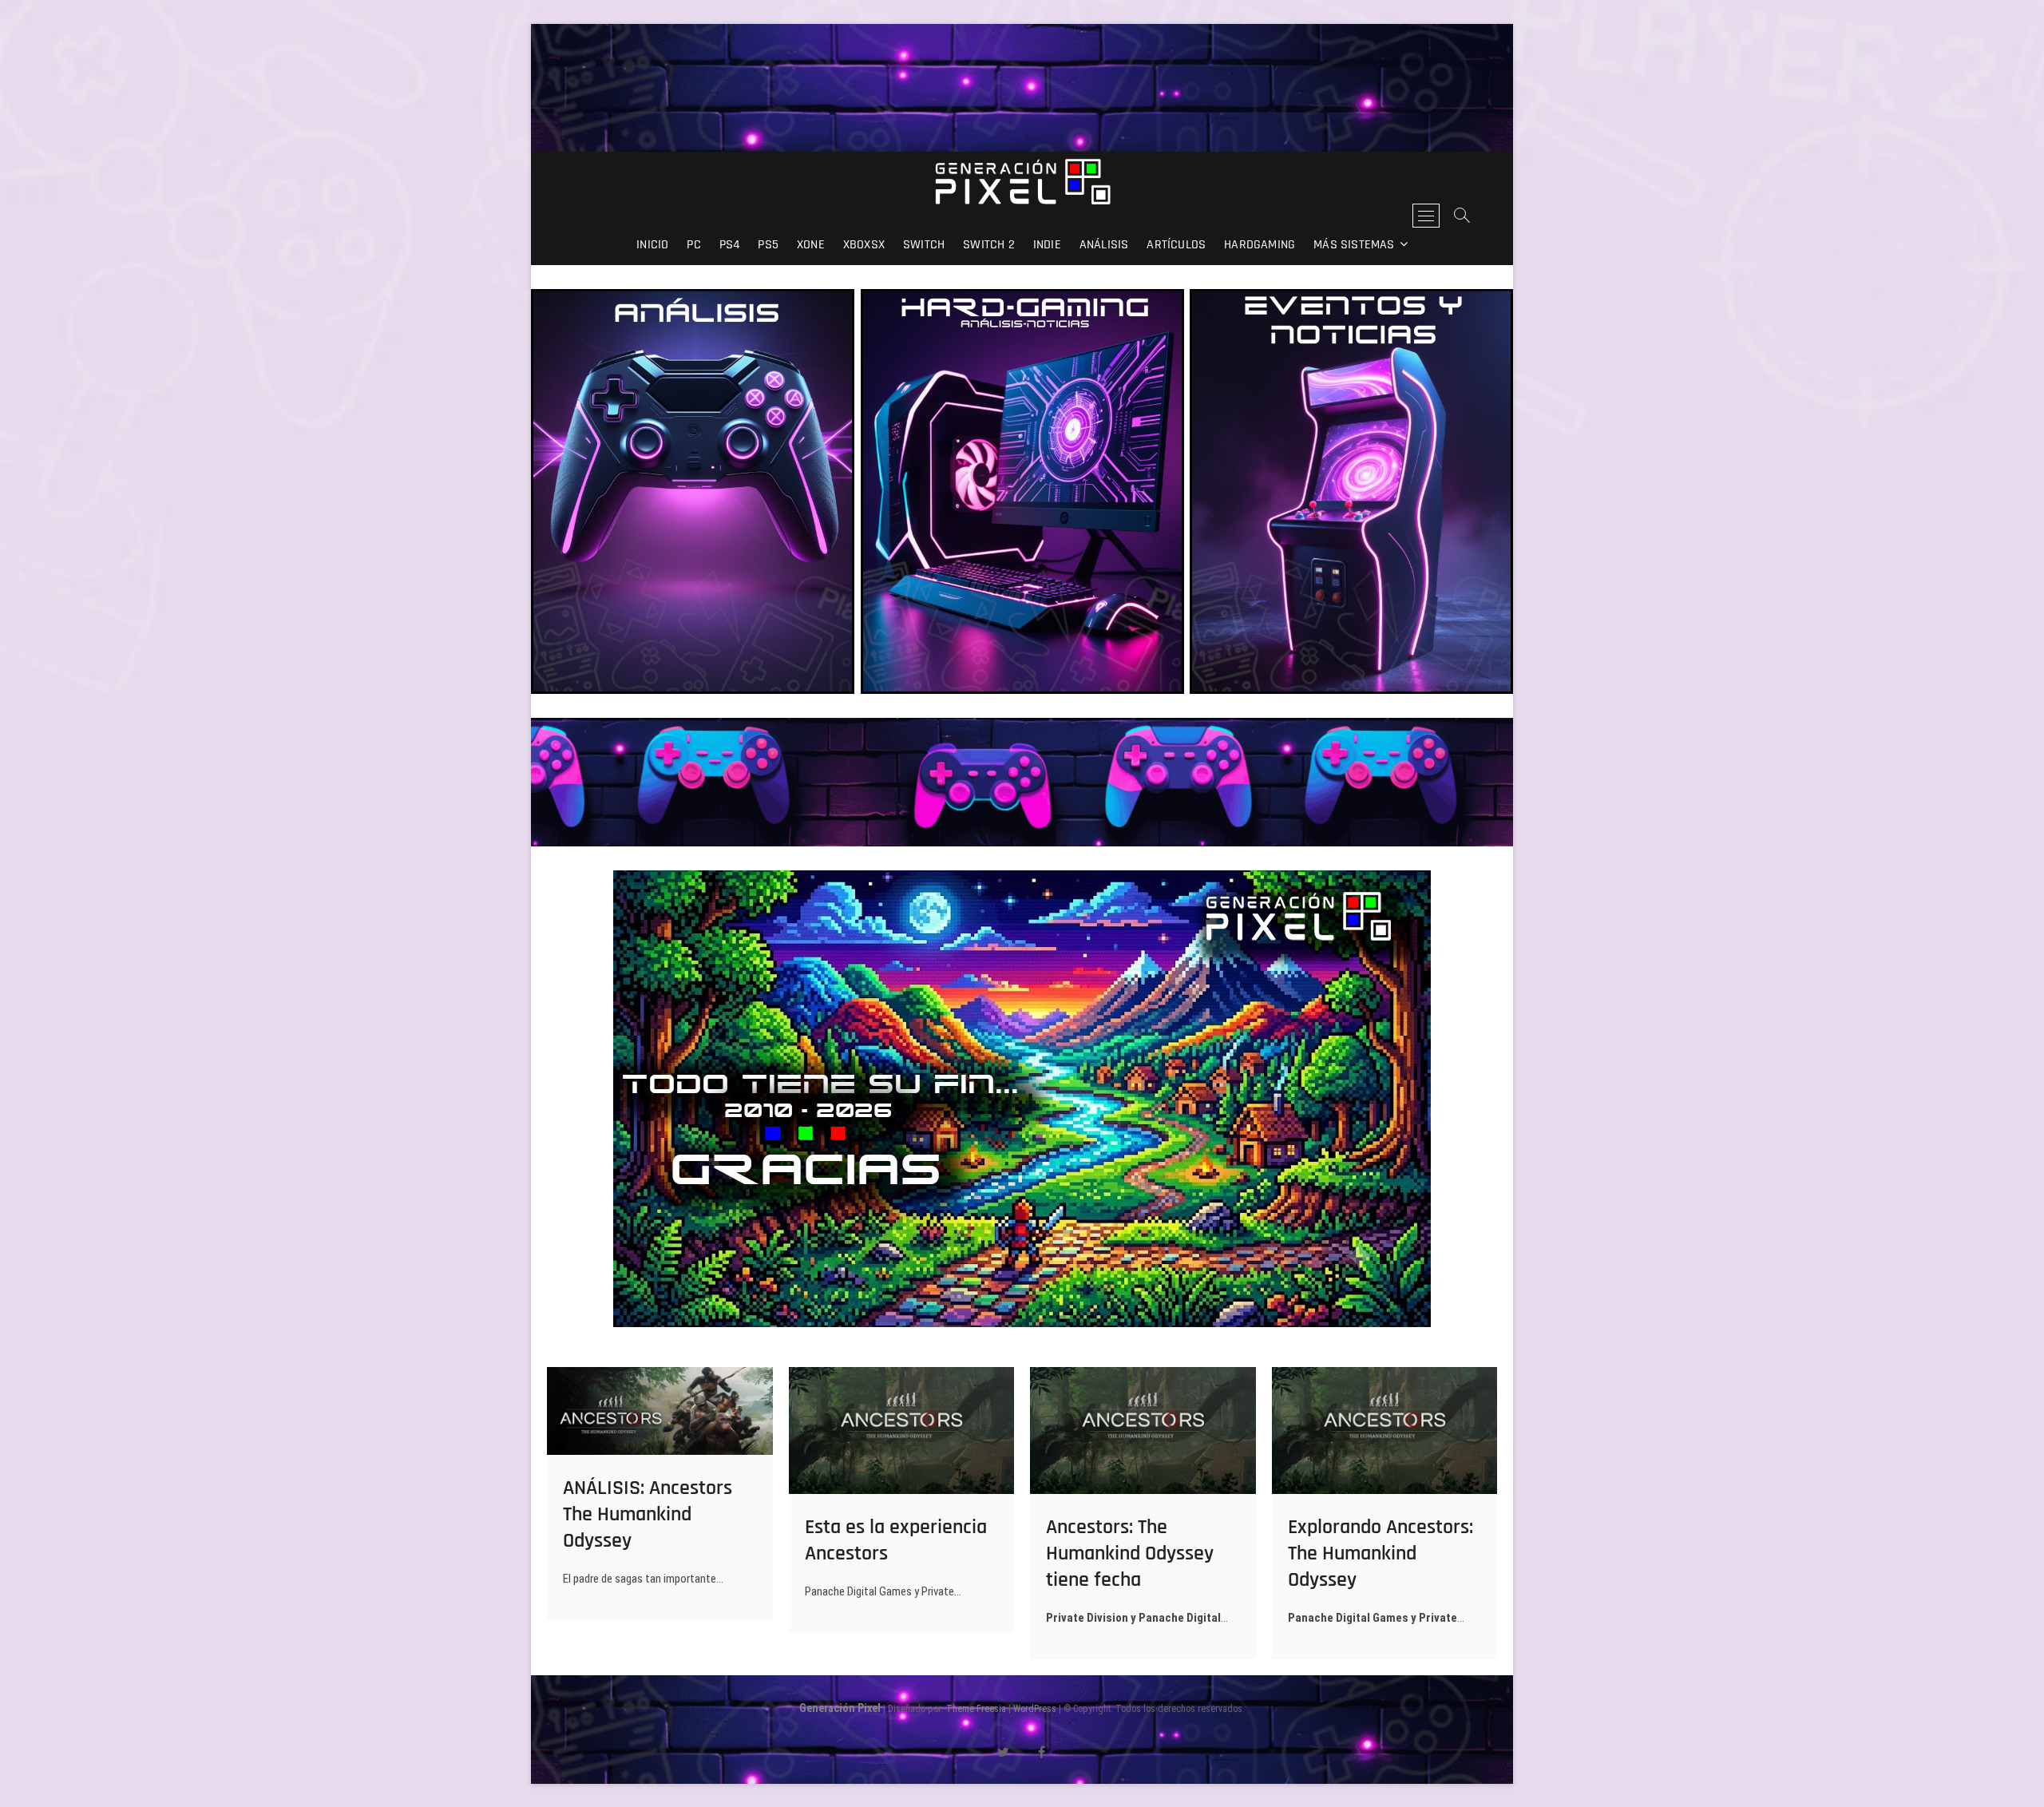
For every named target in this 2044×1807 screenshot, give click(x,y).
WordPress (1035, 1709)
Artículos (1176, 245)
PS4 (730, 245)
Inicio (652, 245)
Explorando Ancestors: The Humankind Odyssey (1380, 1553)
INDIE (1047, 245)
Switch (924, 245)
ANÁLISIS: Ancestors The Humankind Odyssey (648, 1514)
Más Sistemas (1354, 245)
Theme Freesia (976, 1709)
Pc (693, 245)
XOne (811, 245)
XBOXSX (864, 245)
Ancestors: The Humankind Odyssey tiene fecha (1130, 1553)
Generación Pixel (840, 1708)
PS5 (768, 245)
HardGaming (1260, 245)
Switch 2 (989, 245)
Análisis (1104, 245)
